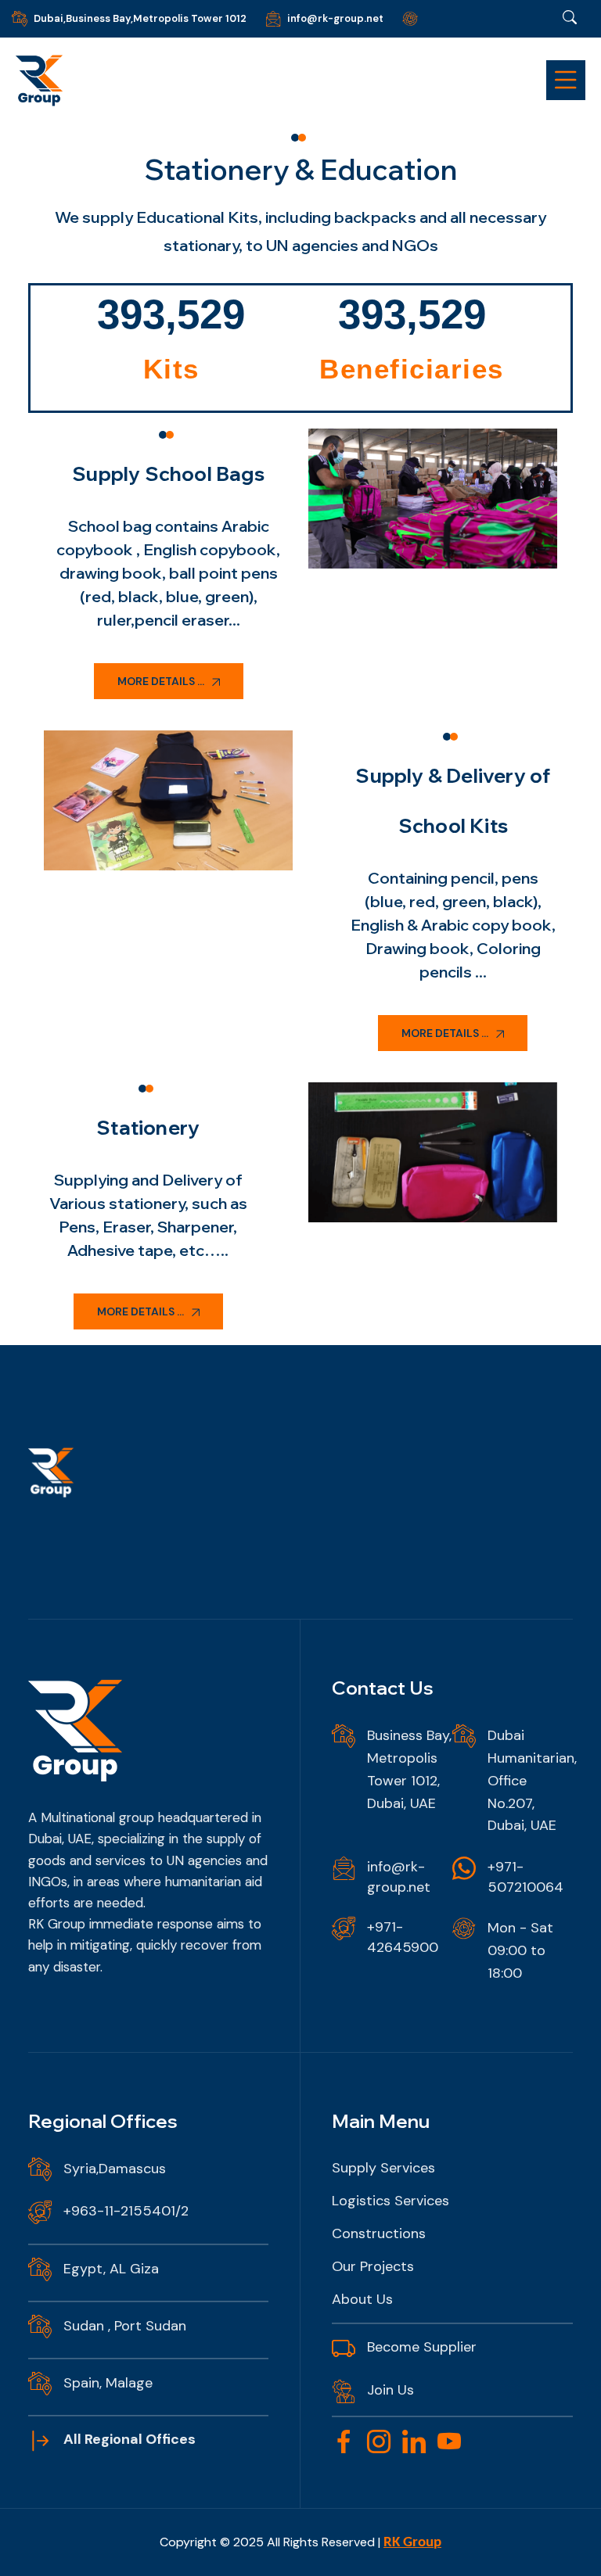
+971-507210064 (525, 1877)
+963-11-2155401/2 (126, 2211)
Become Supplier (422, 2347)
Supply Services (383, 2168)
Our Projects (373, 2266)
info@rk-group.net (335, 18)
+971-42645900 (403, 1937)
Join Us (390, 2390)
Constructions (379, 2233)
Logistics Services (390, 2201)
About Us (362, 2299)
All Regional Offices (130, 2439)
